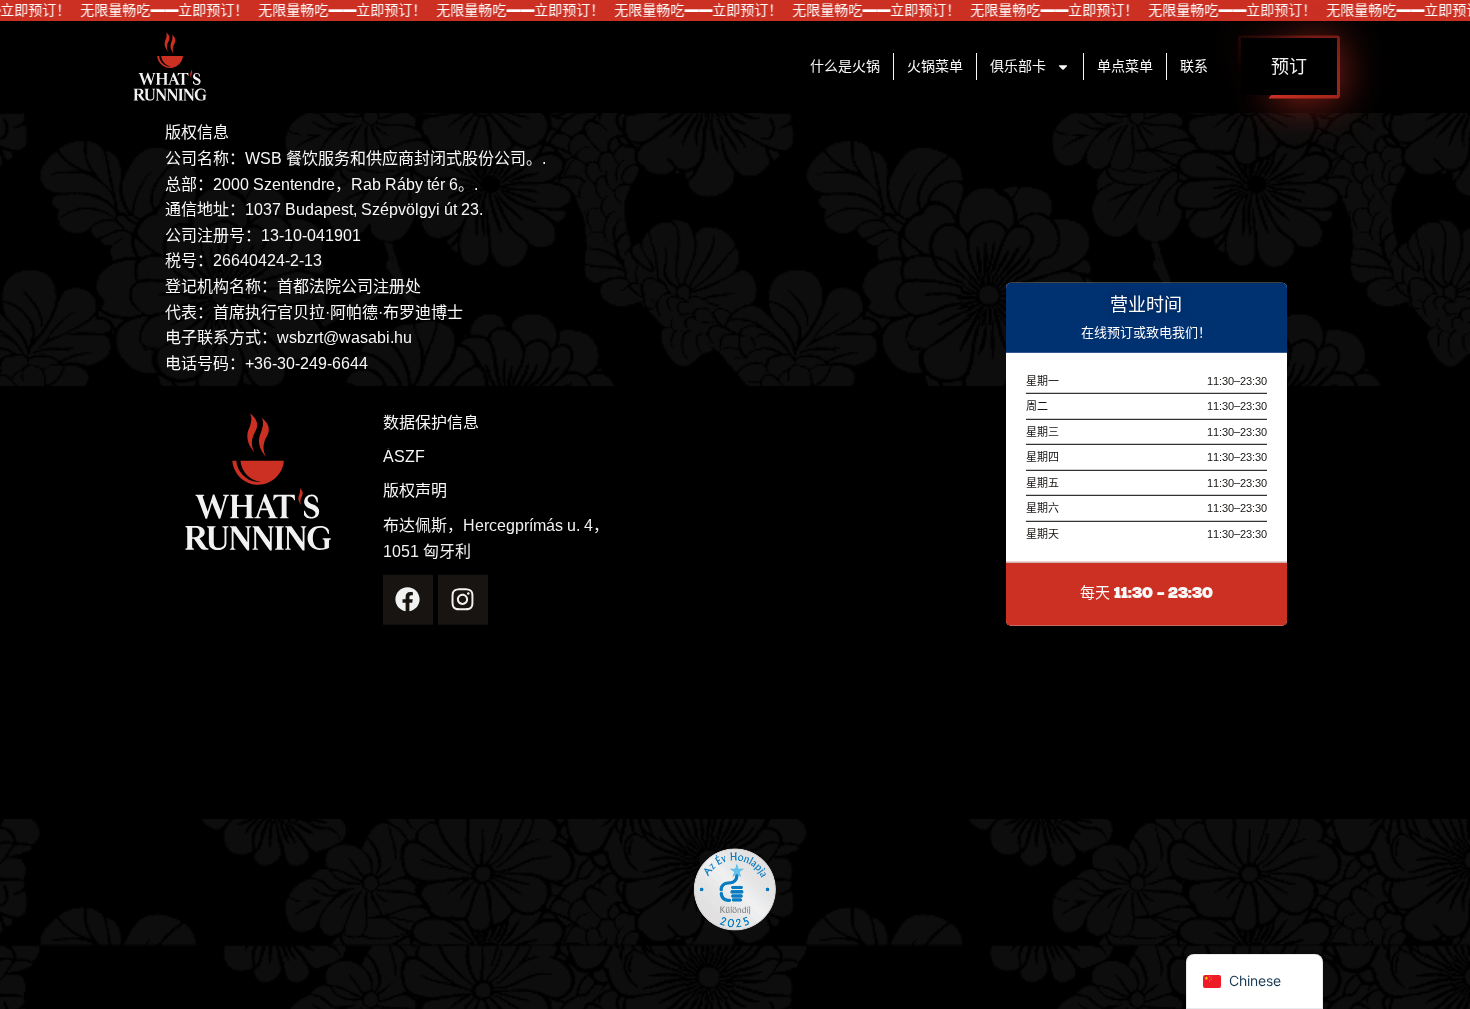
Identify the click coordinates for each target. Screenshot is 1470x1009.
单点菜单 (1125, 66)
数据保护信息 (431, 423)
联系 (1194, 66)
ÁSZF (404, 457)
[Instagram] (463, 599)
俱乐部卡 (1018, 66)
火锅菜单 (935, 66)
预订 (1289, 66)
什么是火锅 (845, 66)
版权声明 (415, 491)
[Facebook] (408, 599)
